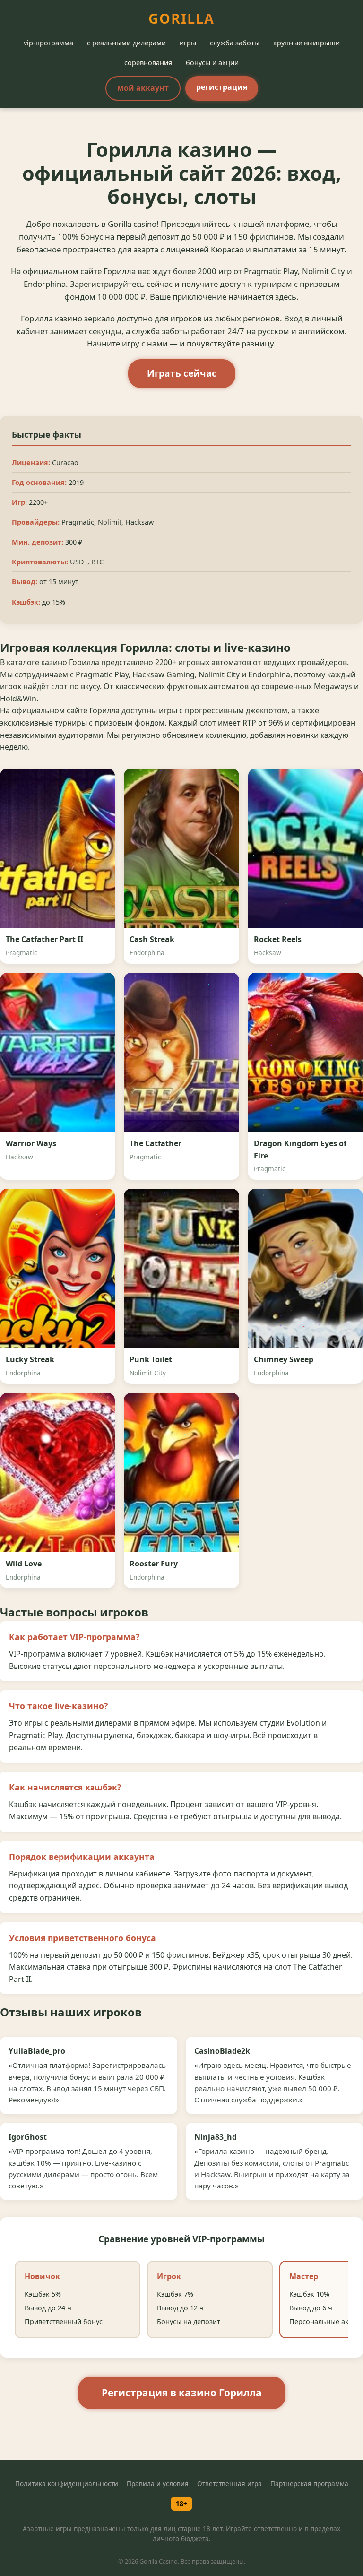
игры (188, 43)
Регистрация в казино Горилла (182, 2393)
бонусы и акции (212, 63)
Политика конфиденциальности (67, 2484)
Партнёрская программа (309, 2484)
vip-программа (48, 43)
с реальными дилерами (126, 43)
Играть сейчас (182, 373)
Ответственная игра (229, 2484)
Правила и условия (158, 2484)
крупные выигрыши (307, 43)
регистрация (222, 87)
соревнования (148, 63)
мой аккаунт (143, 88)
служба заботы (235, 43)
